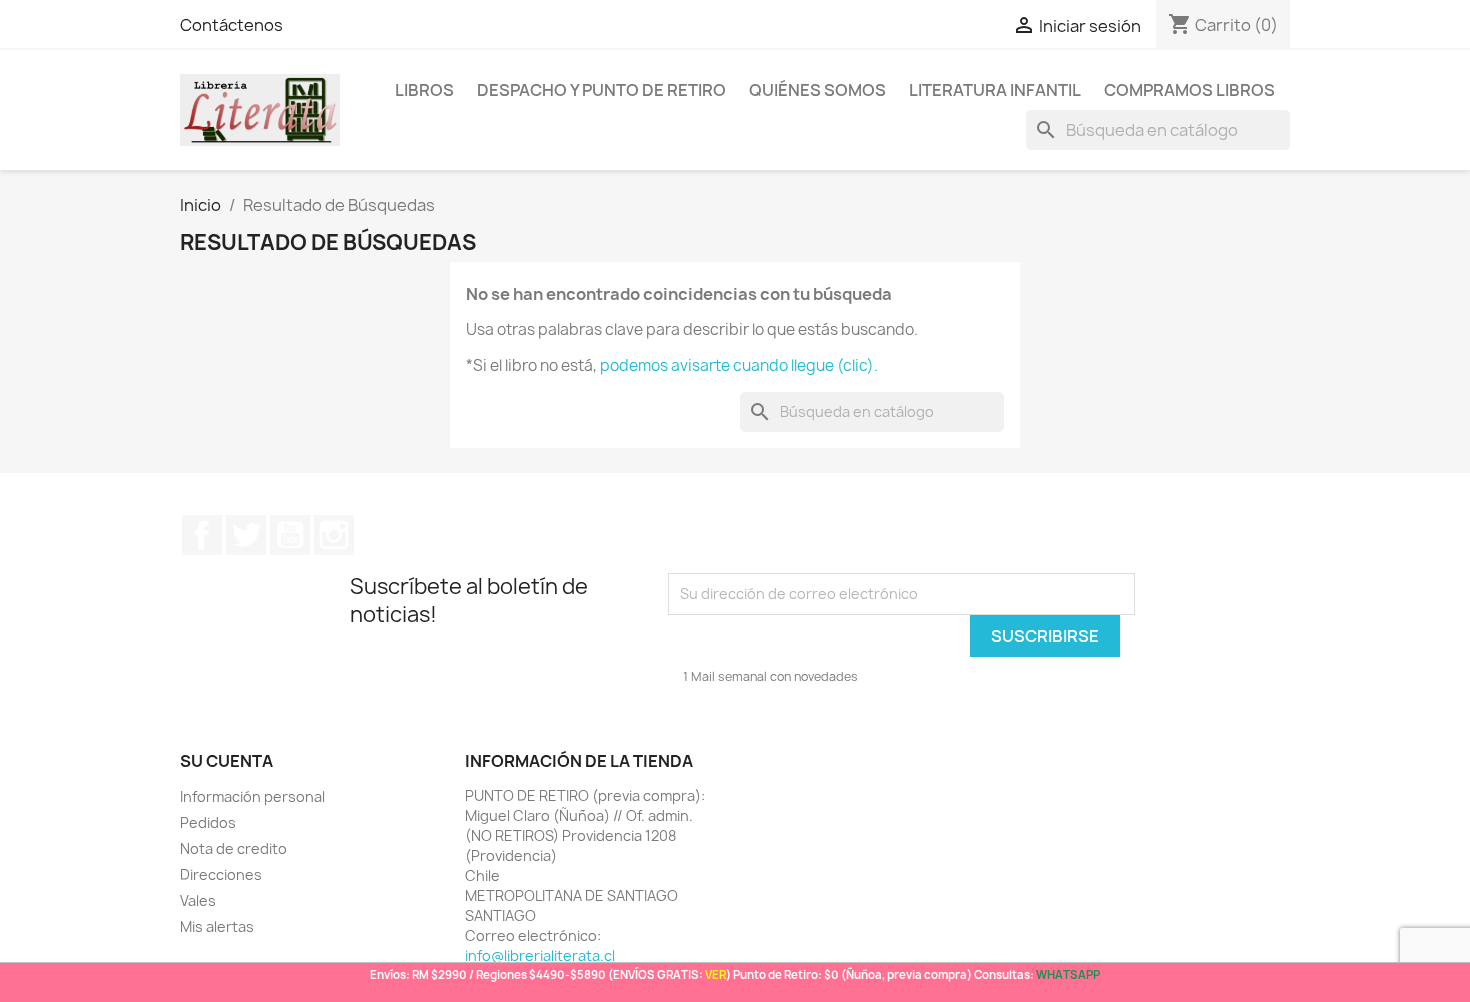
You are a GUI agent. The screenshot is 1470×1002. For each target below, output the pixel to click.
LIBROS (424, 90)
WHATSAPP (1068, 974)
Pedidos (208, 822)
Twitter (246, 535)
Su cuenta (226, 761)
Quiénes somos (817, 90)
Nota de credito (233, 848)
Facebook (202, 535)
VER (715, 974)
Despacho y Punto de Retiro (601, 90)
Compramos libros (1189, 90)
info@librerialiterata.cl (540, 955)
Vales (198, 900)
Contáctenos (231, 25)
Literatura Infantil (995, 90)
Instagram (334, 535)
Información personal (252, 796)
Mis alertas (217, 926)
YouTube (290, 535)
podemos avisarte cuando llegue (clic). (739, 365)
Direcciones (221, 874)
